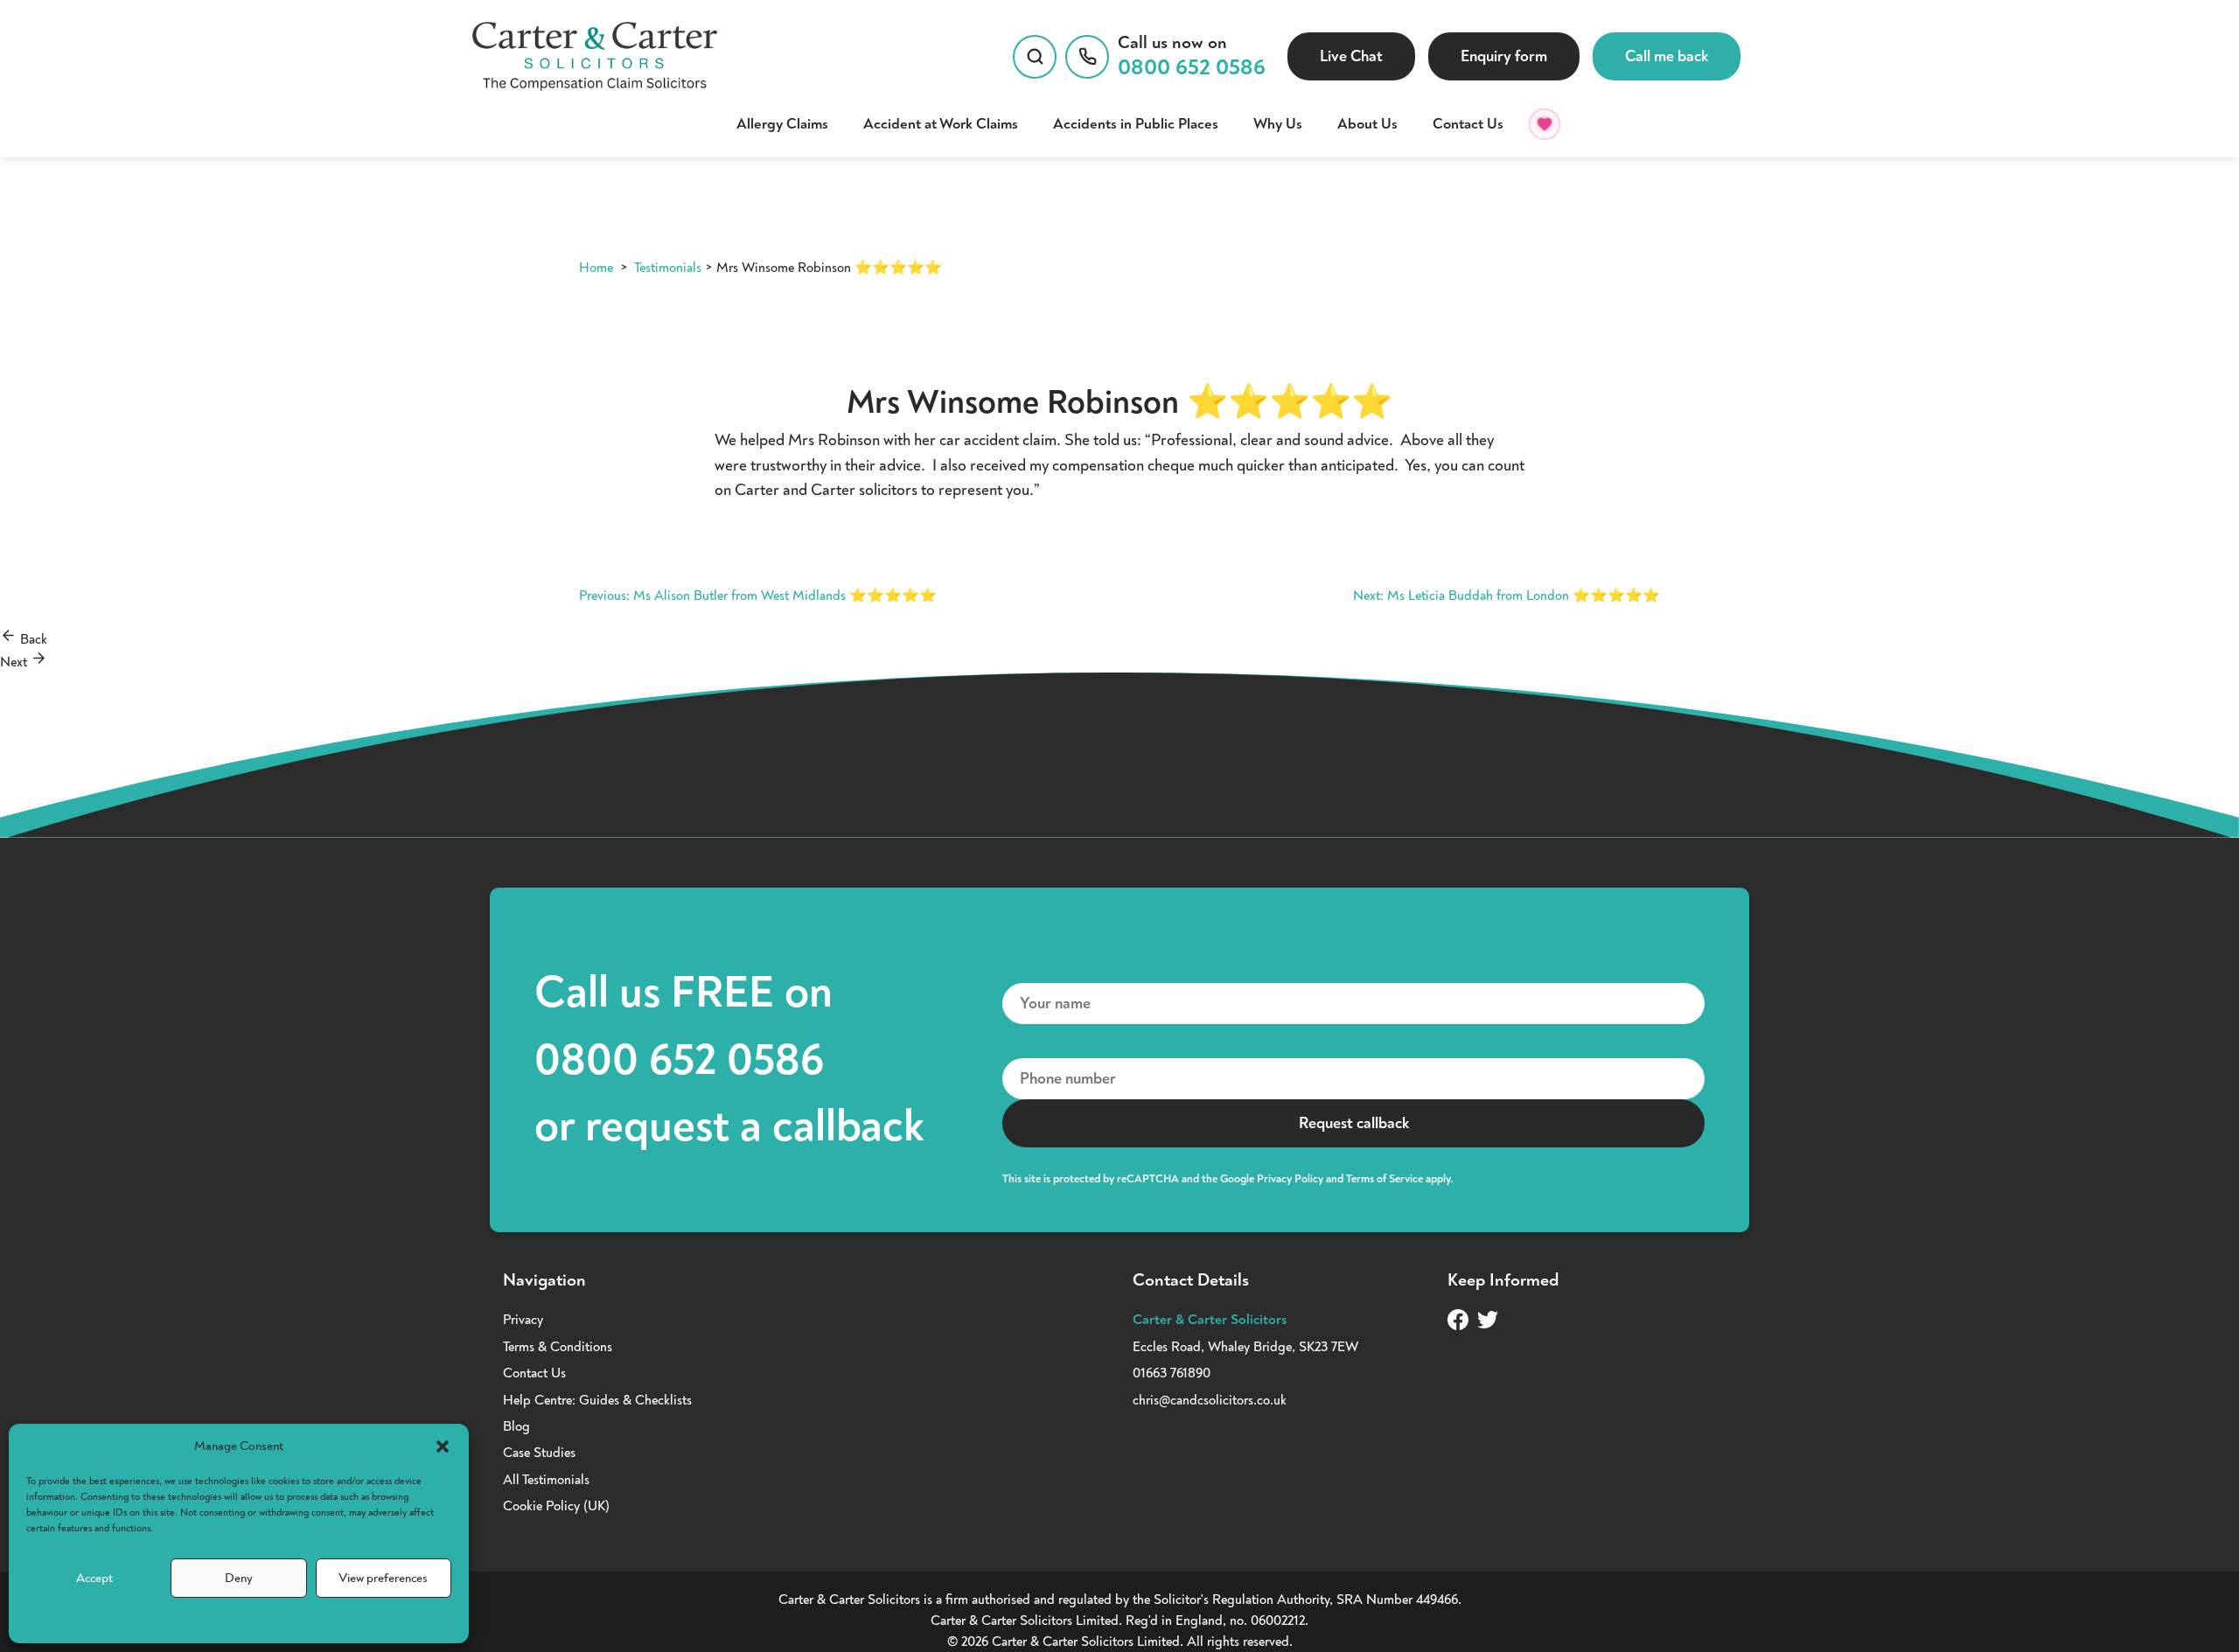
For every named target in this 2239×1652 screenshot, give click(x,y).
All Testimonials (546, 1480)
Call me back (1667, 56)
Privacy (523, 1320)
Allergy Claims (782, 124)
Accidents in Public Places (1136, 124)
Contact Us (1468, 124)
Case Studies (539, 1453)
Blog (516, 1426)
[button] (443, 1446)
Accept (94, 1578)
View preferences (383, 1578)
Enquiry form (1504, 56)
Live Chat (1351, 56)
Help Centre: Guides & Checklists (597, 1400)
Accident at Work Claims (941, 124)
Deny (239, 1578)
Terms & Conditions (558, 1347)
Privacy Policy (1290, 1179)
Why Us (1278, 124)
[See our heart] (1545, 124)
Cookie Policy (230, 1620)
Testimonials (668, 268)
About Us (1367, 124)
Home (596, 268)
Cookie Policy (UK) (556, 1506)
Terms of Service (1385, 1179)
